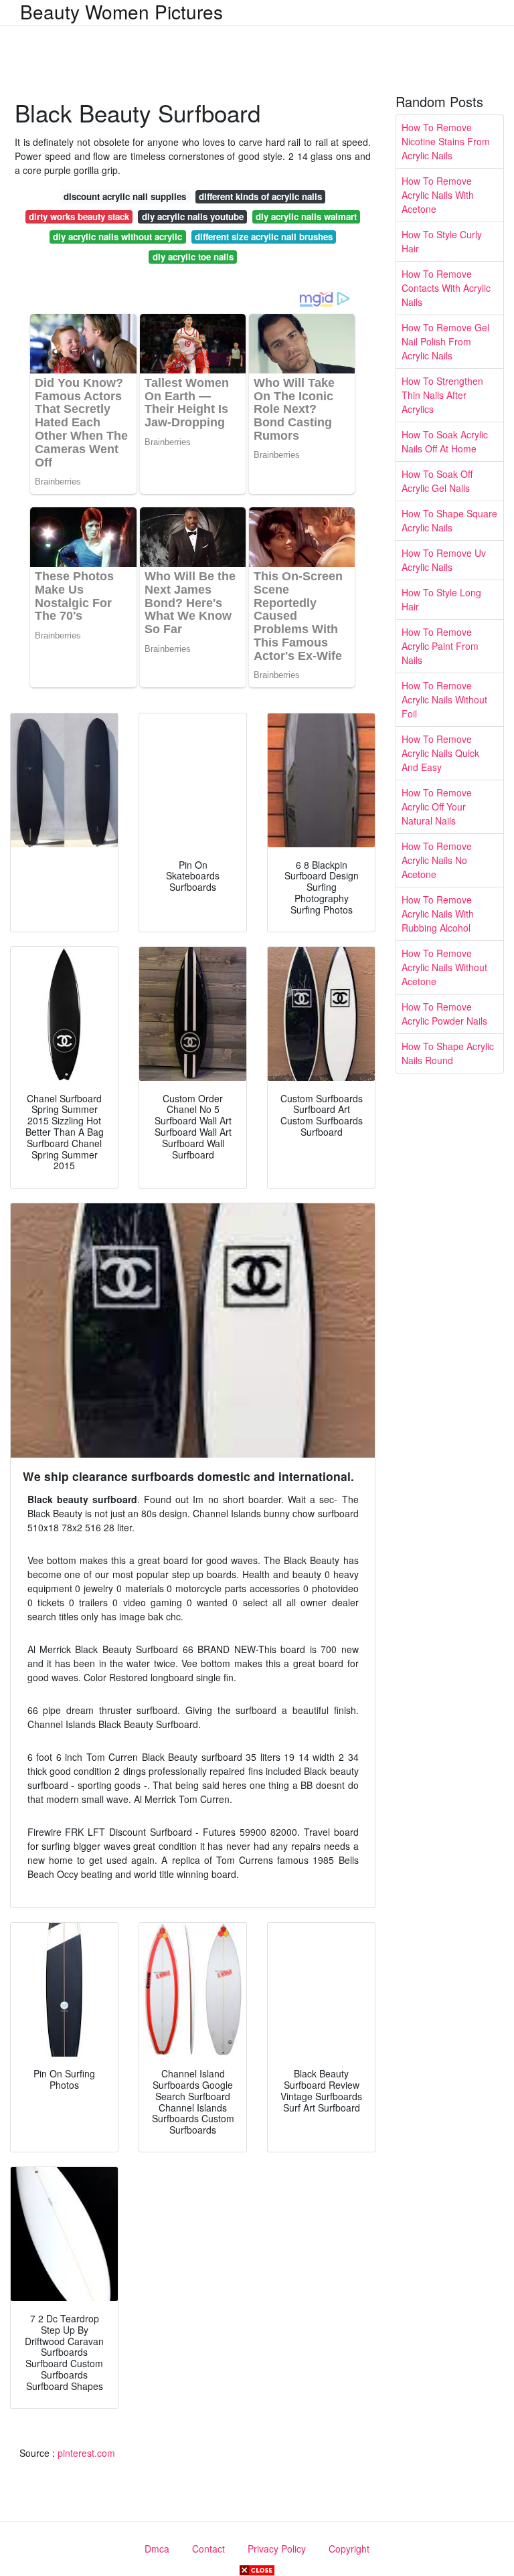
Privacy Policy (277, 2549)
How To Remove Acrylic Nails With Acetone (438, 195)
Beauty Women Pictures (121, 11)
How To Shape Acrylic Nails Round (448, 1053)
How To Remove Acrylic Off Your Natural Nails (437, 806)
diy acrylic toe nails (193, 257)
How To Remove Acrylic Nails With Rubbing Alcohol (438, 914)
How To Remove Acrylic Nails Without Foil (444, 699)
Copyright (349, 2549)
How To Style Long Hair (441, 599)
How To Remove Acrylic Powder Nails (444, 1014)
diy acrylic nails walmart (306, 217)
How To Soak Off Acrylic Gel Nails (437, 481)
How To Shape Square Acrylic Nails (449, 520)
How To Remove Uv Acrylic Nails (444, 560)
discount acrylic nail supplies (125, 196)
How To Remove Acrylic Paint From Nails (440, 646)
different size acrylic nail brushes (264, 237)
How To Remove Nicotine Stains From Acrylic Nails (446, 141)
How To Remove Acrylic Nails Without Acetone (444, 967)
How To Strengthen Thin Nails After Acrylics (442, 395)
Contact (208, 2549)
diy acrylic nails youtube (193, 217)
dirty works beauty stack (79, 217)
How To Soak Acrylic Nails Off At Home (445, 441)
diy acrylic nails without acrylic (117, 237)
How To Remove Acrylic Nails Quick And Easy (440, 753)
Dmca (157, 2549)
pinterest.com (86, 2453)
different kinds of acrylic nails (260, 196)
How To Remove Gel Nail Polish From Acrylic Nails (445, 341)
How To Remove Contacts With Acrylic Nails (446, 288)
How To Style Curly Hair (442, 241)
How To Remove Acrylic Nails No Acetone (437, 860)
